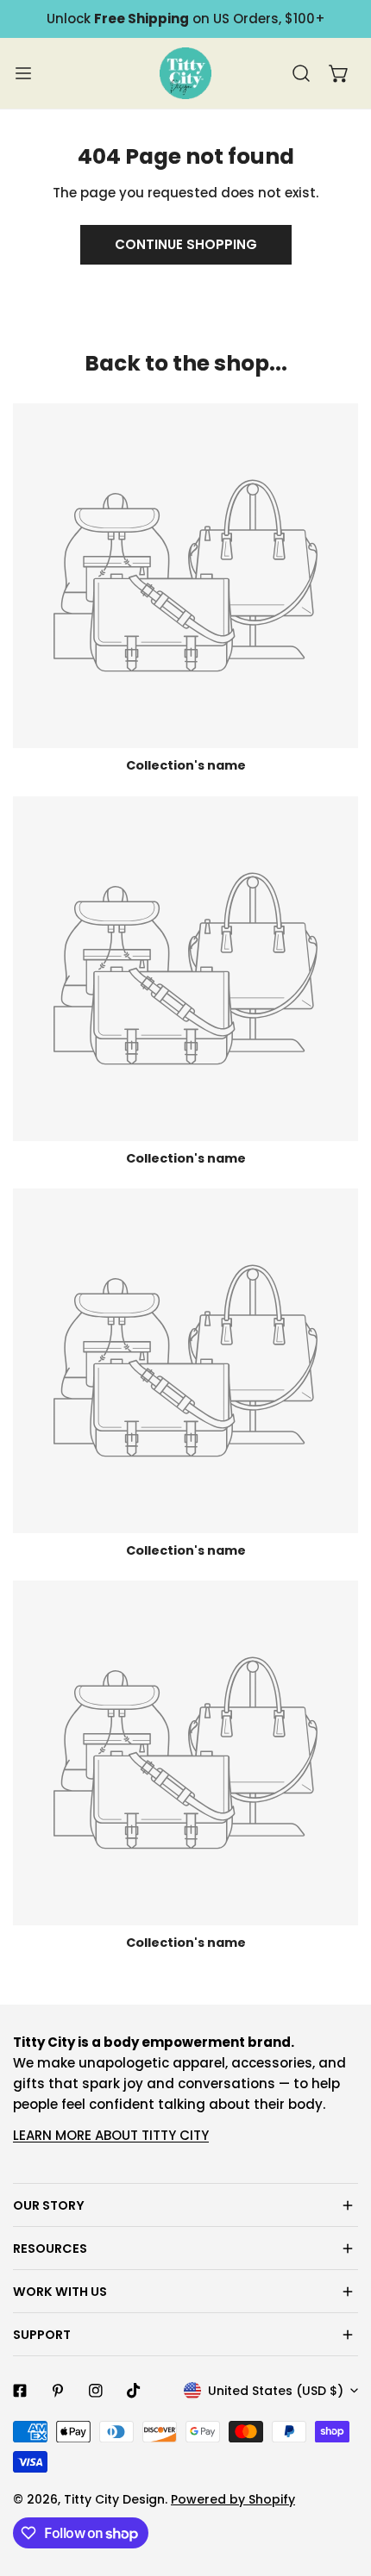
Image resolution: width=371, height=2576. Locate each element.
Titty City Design (114, 2499)
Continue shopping (186, 244)
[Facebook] (20, 2391)
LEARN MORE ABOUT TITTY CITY (111, 2135)
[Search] (301, 73)
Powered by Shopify (233, 2499)
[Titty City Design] (185, 73)
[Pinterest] (58, 2391)
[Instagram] (96, 2391)
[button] (339, 73)
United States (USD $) (276, 2391)
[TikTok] (134, 2391)
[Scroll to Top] (340, 2485)
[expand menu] (23, 73)
